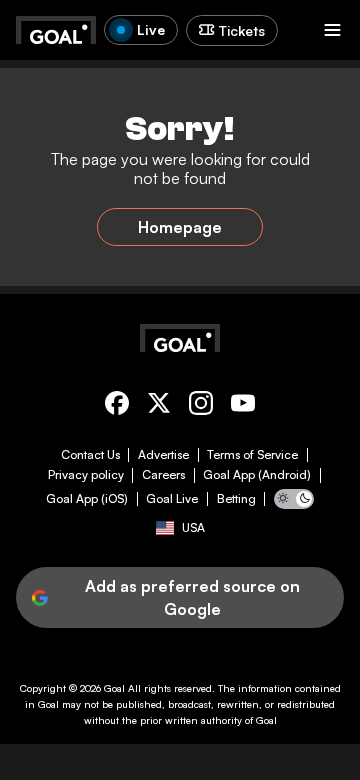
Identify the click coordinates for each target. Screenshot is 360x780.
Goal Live (172, 499)
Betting (236, 499)
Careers (163, 475)
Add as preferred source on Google (192, 597)
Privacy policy (86, 475)
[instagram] (201, 406)
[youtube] (243, 406)
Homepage (180, 227)
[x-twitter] (159, 406)
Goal (114, 688)
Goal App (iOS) (87, 499)
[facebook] (117, 406)
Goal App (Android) (257, 475)
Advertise (163, 455)
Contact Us (90, 455)
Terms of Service (252, 455)
